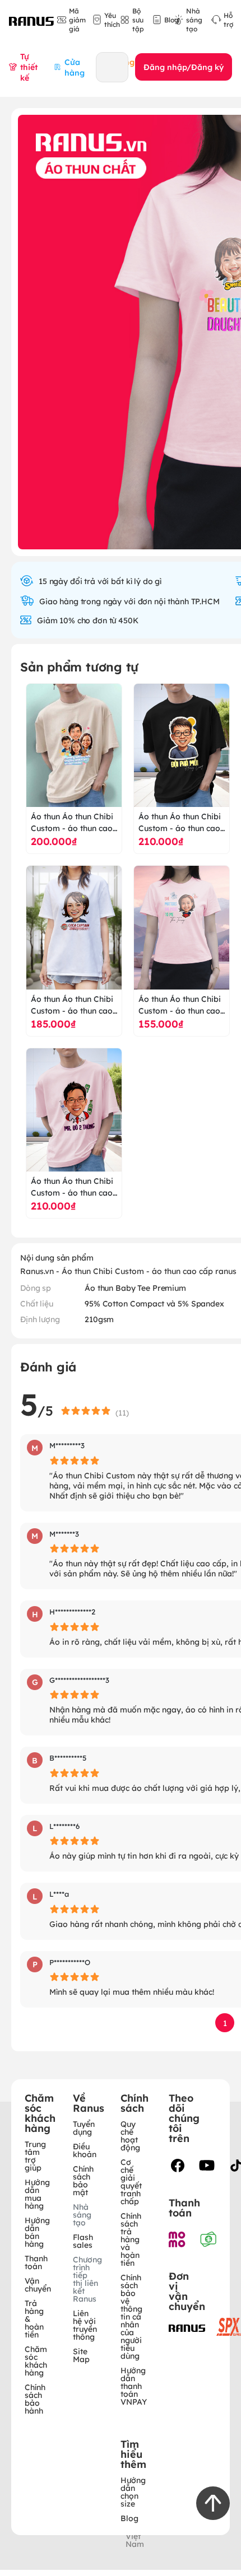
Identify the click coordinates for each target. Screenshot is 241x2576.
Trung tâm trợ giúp (35, 2155)
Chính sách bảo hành (35, 2398)
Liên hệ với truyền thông (85, 2325)
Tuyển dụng (84, 2127)
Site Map (81, 2355)
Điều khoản (85, 2150)
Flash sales (83, 2241)
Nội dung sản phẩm (57, 1257)
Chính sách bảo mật (83, 2180)
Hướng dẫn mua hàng (37, 2194)
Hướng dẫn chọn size (133, 2491)
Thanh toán (36, 2262)
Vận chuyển (38, 2284)
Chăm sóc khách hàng (36, 2360)
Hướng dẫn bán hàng (37, 2232)
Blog (129, 2518)
